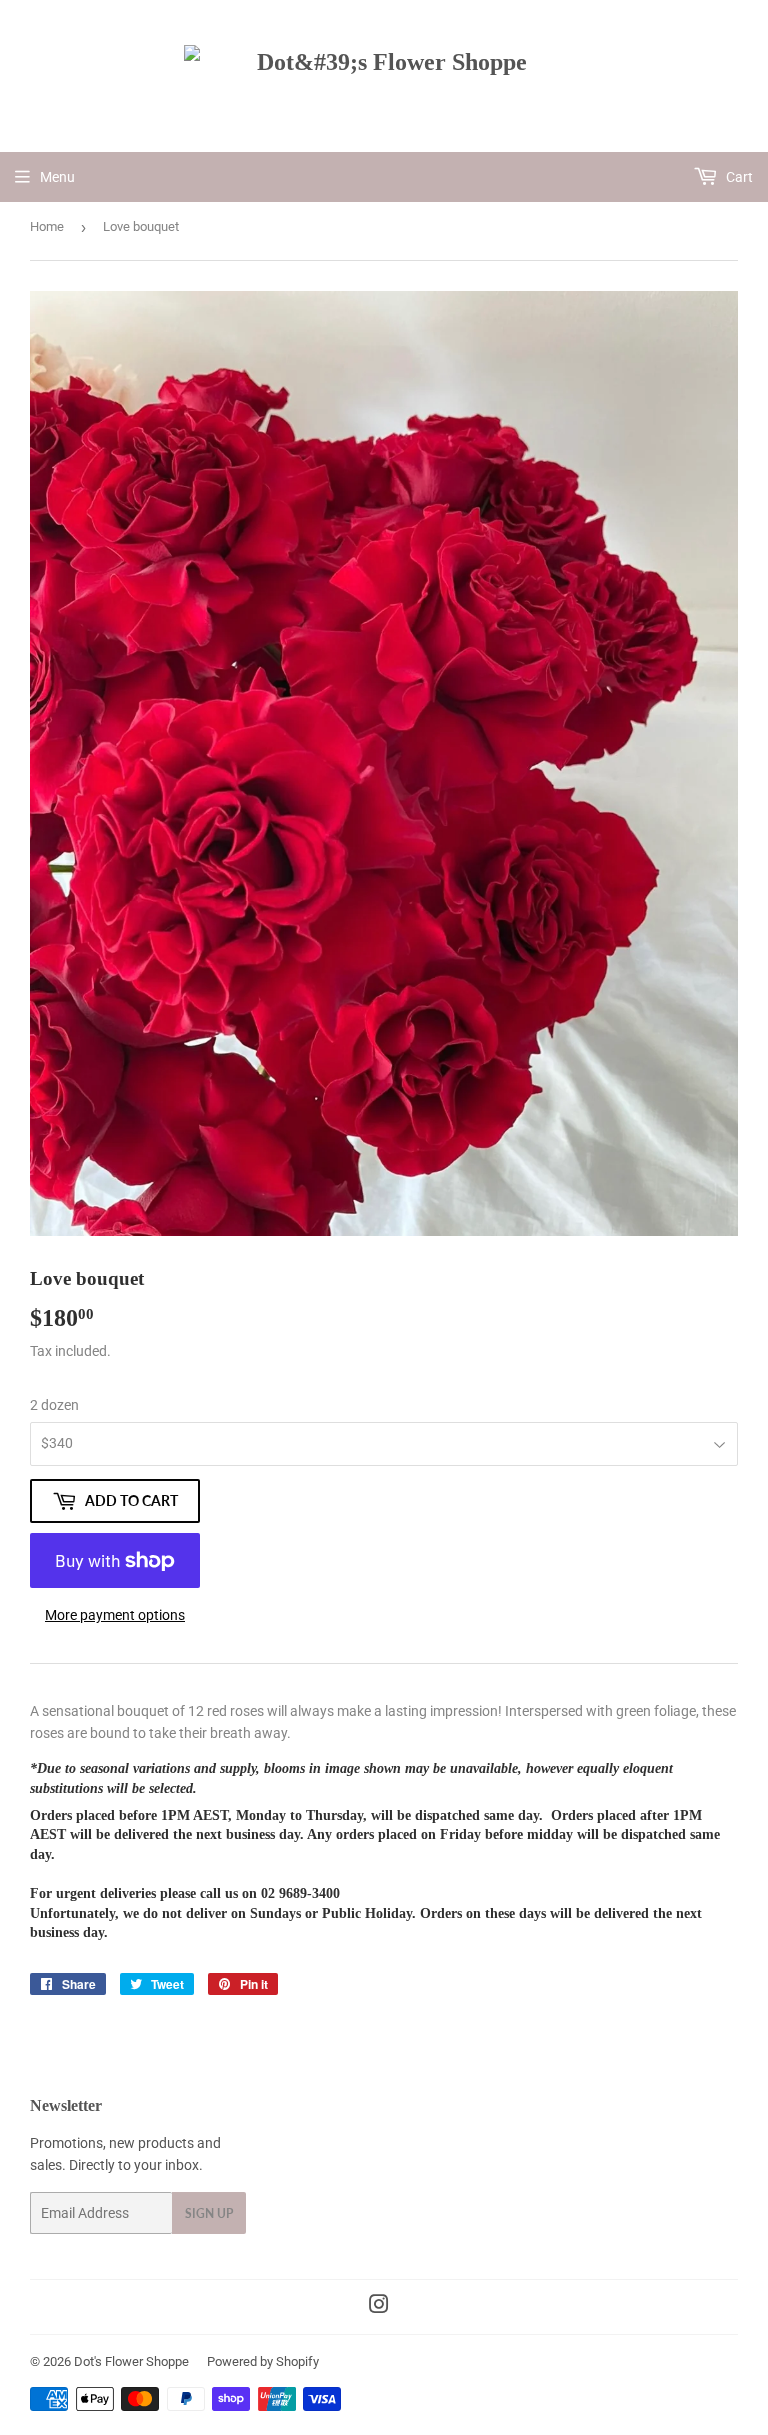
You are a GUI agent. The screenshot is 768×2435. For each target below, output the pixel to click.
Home (47, 226)
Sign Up (209, 2213)
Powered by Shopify (263, 2361)
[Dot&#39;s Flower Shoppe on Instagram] (379, 2307)
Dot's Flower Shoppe (131, 2361)
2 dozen (54, 1405)
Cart (738, 177)
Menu (57, 177)
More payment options (115, 1615)
